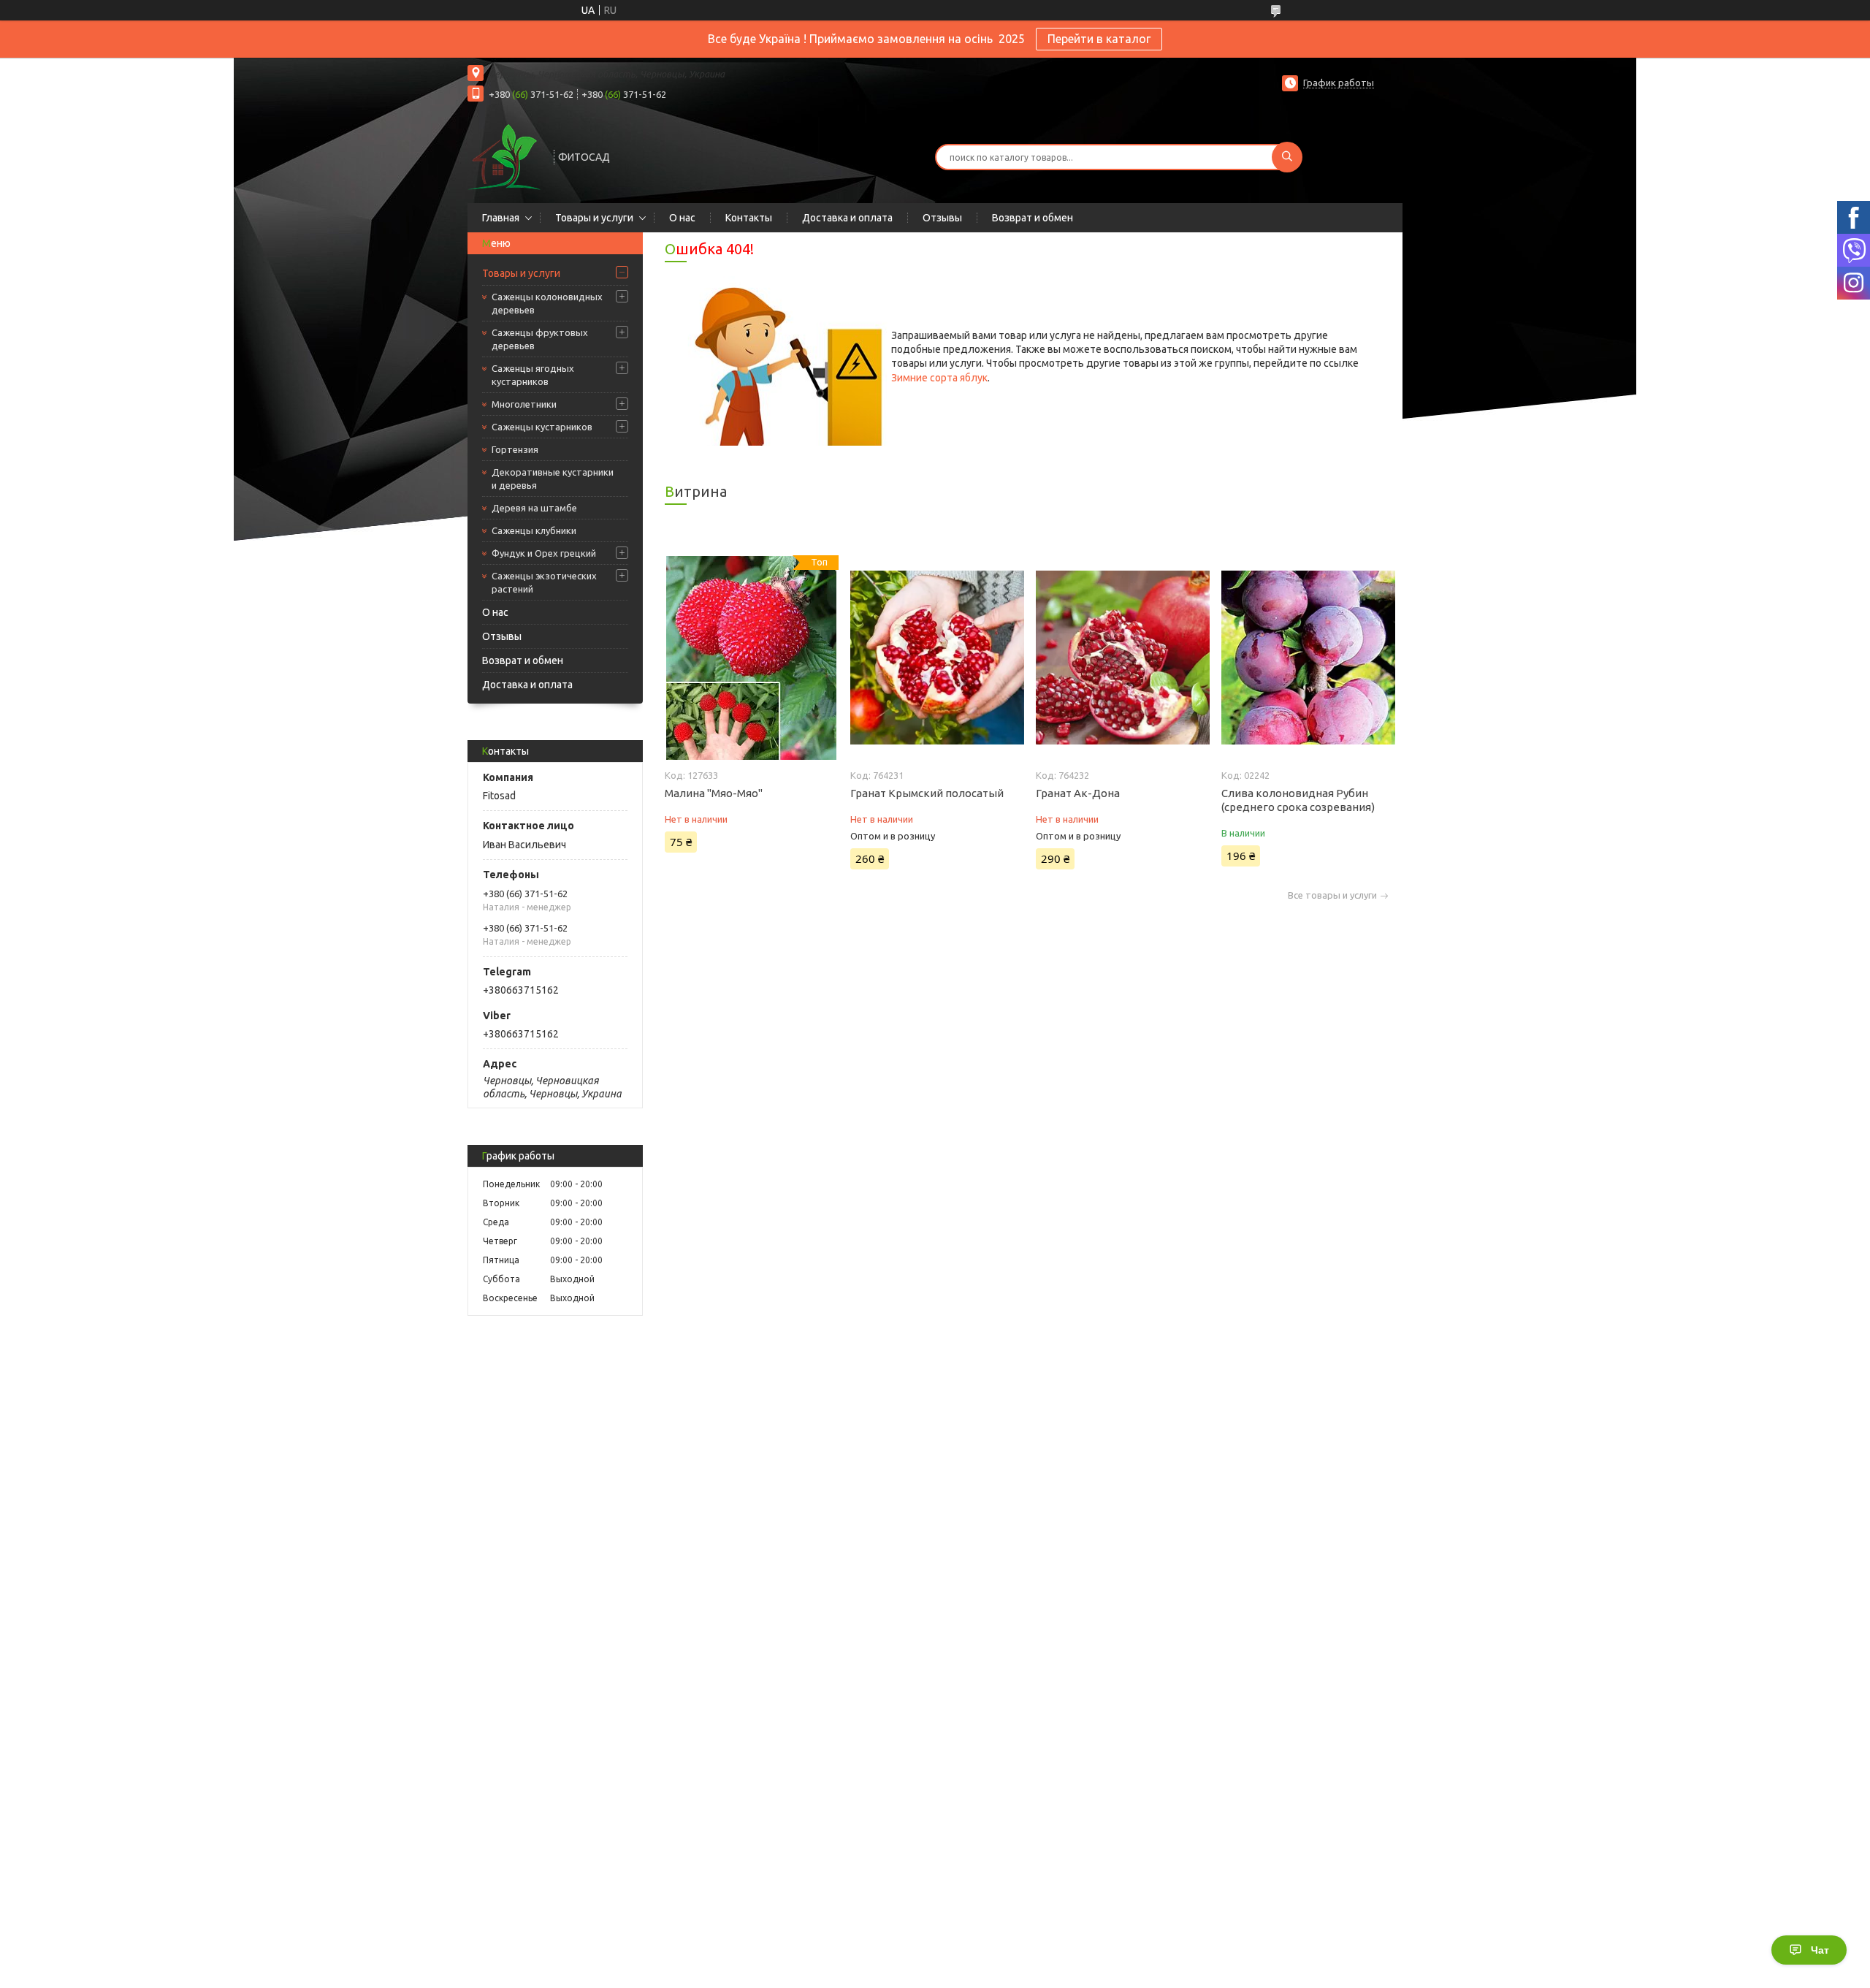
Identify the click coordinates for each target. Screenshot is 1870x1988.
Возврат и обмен (1033, 218)
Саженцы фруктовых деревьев (540, 339)
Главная (501, 218)
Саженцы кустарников (542, 427)
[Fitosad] (504, 156)
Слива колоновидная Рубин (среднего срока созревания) (1298, 800)
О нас (682, 218)
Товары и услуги (594, 218)
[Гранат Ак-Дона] (1122, 658)
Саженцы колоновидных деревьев (547, 303)
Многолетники (524, 404)
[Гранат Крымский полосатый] (937, 658)
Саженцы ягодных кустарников (533, 375)
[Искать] (1287, 157)
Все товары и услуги (1332, 895)
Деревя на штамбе (534, 508)
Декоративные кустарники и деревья (553, 479)
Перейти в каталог (1099, 39)
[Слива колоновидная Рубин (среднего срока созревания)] (1308, 658)
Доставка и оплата (847, 218)
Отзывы (942, 218)
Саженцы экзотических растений (544, 582)
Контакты (749, 218)
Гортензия (515, 449)
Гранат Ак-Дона (1078, 793)
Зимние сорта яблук (939, 378)
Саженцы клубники (534, 530)
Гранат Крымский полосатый (927, 793)
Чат (1820, 1950)
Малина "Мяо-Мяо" (714, 793)
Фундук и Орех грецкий (544, 553)
